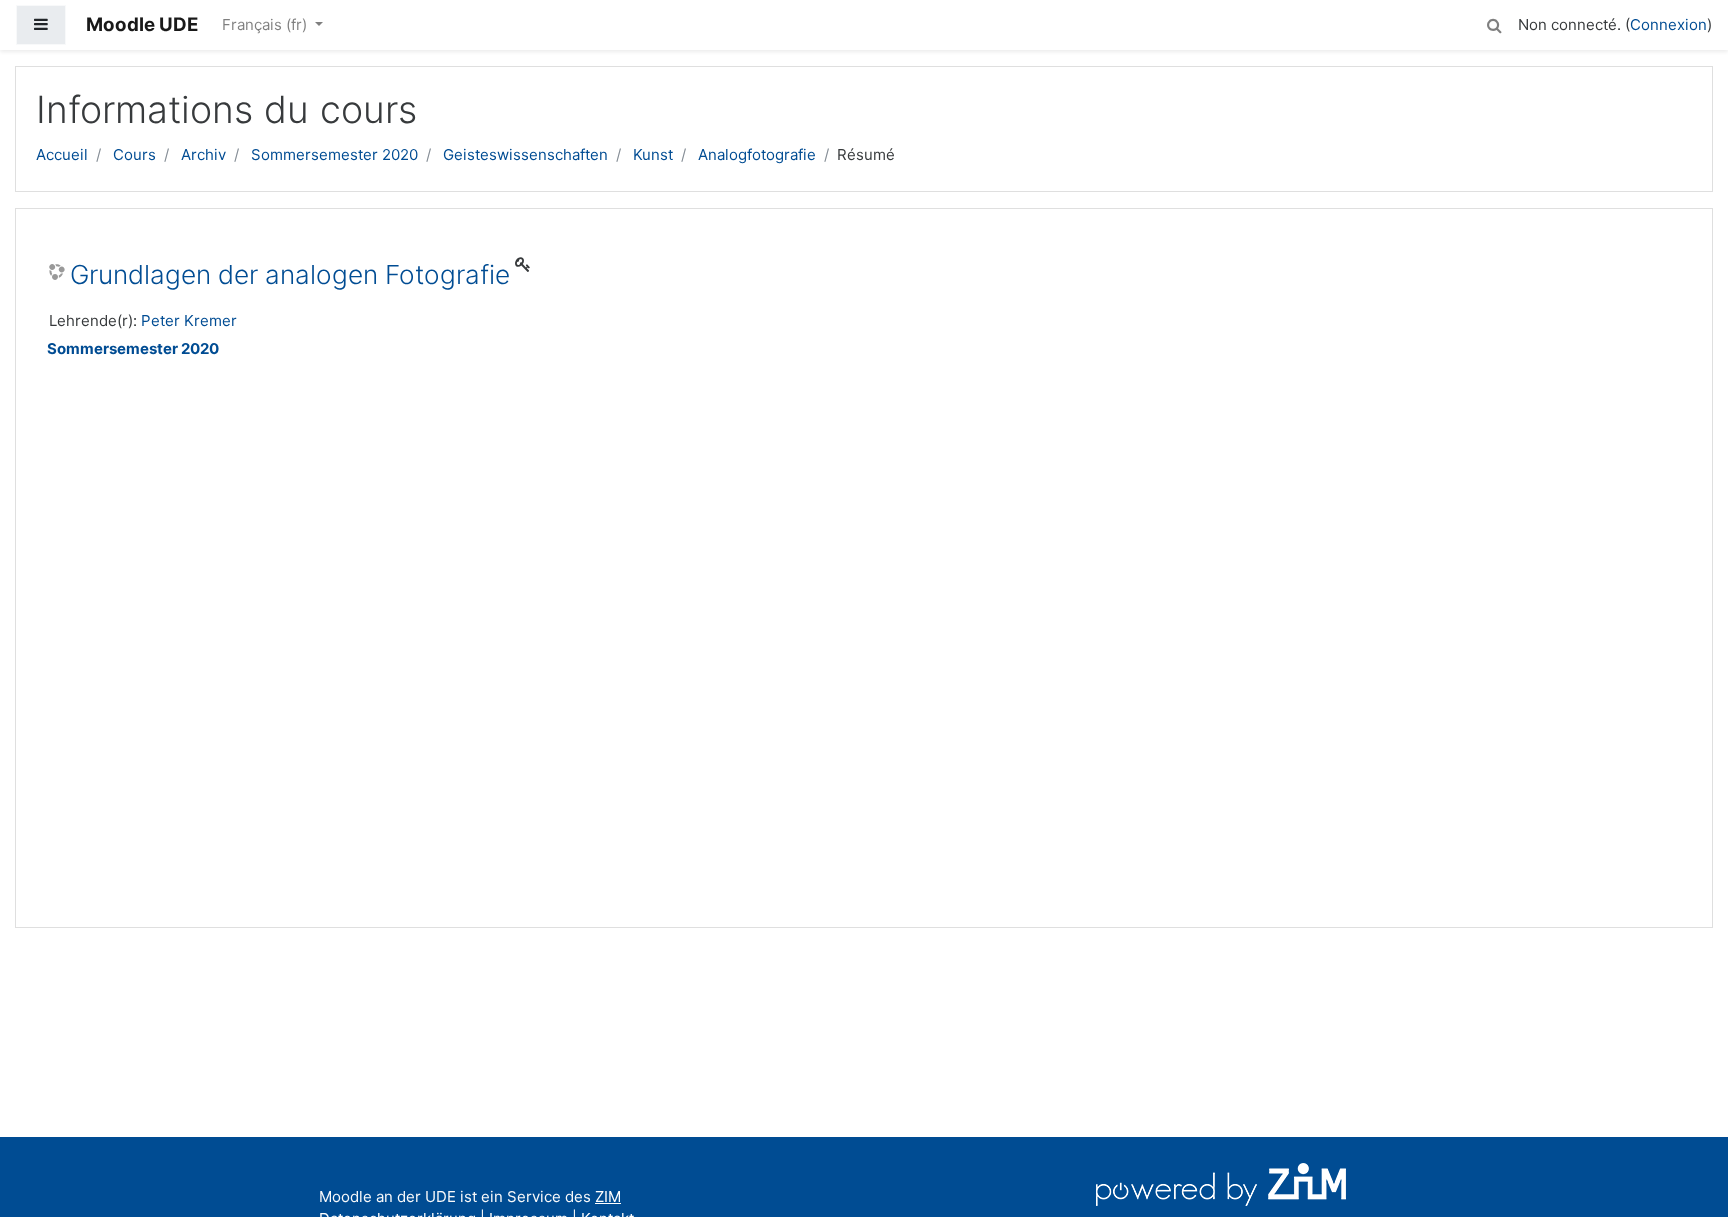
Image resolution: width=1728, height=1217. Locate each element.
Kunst (653, 154)
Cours (134, 154)
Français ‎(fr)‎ (266, 24)
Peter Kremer (189, 320)
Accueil (62, 154)
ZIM (608, 1196)
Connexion (1668, 24)
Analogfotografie (757, 154)
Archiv (203, 154)
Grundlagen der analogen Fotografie (290, 274)
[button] (1494, 22)
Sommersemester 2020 (334, 154)
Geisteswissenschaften (525, 154)
